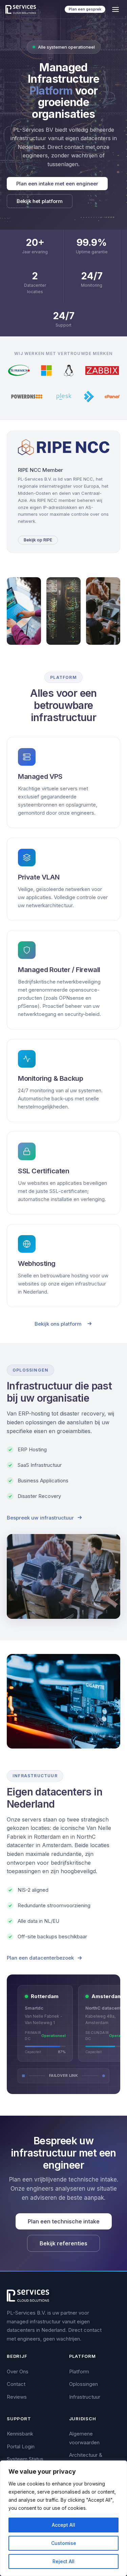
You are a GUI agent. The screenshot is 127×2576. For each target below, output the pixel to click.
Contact (16, 2384)
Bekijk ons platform (58, 1324)
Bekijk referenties (63, 2243)
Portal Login (21, 2446)
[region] (63, 2518)
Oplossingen (83, 2384)
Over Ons (18, 2371)
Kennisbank (20, 2434)
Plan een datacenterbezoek (40, 1958)
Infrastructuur (85, 2397)
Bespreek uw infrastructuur (40, 1518)
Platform (79, 2371)
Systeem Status (25, 2459)
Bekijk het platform (40, 201)
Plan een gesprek (85, 9)
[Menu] (115, 9)
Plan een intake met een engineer (57, 184)
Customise (64, 2543)
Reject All (63, 2561)
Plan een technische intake (64, 2221)
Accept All (63, 2525)
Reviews (17, 2397)
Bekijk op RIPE (38, 540)
